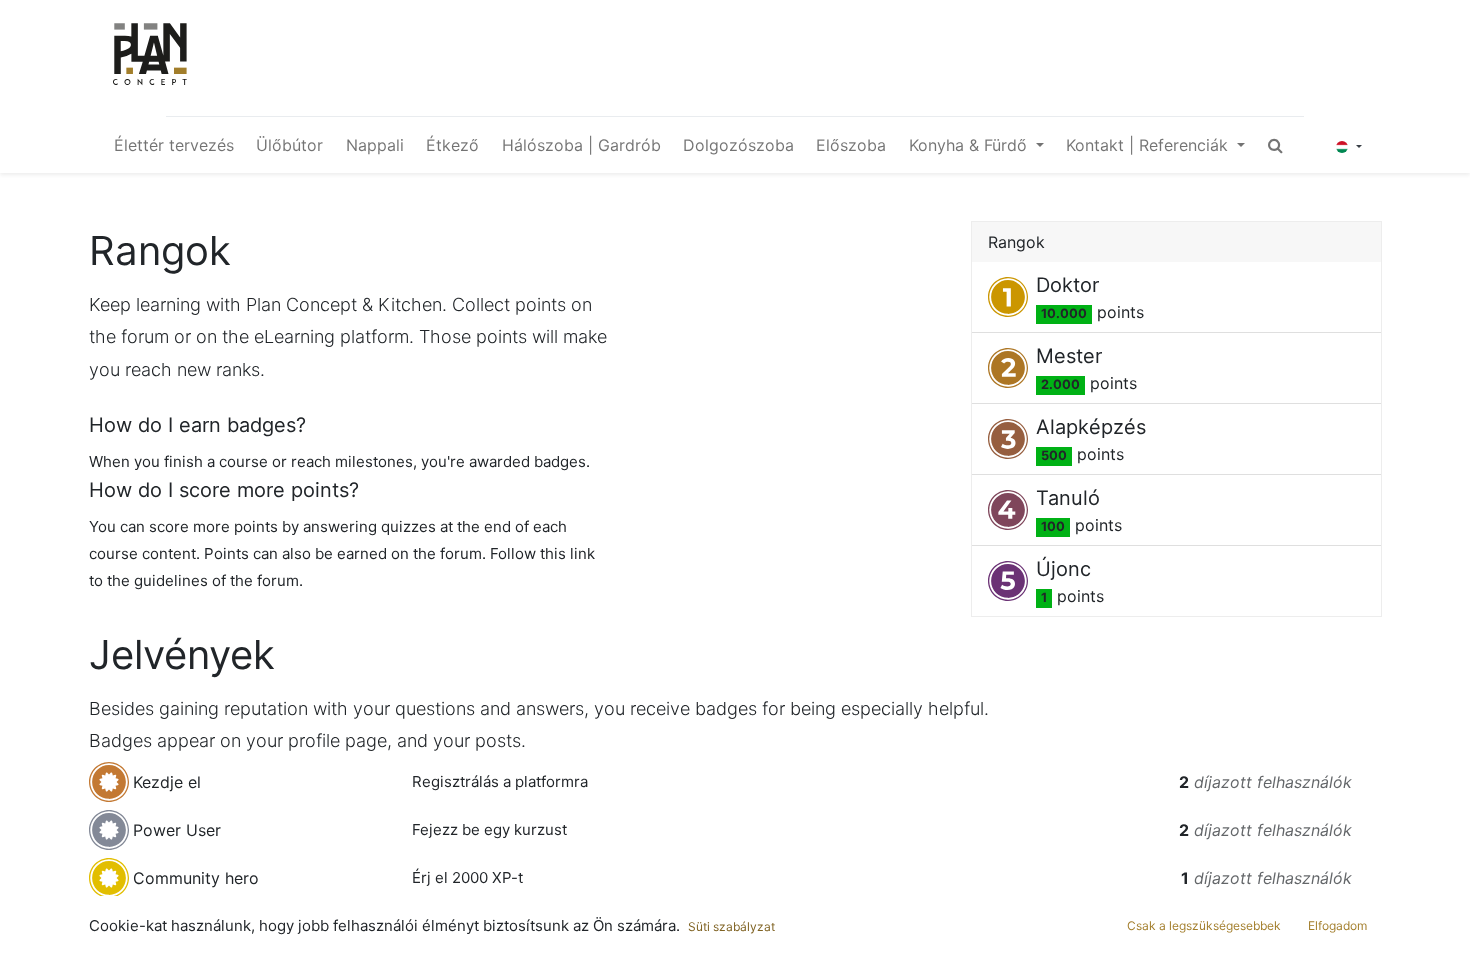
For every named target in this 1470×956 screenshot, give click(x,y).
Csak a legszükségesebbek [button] (1204, 925)
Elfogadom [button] (1337, 925)
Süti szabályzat (731, 926)
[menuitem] (174, 145)
